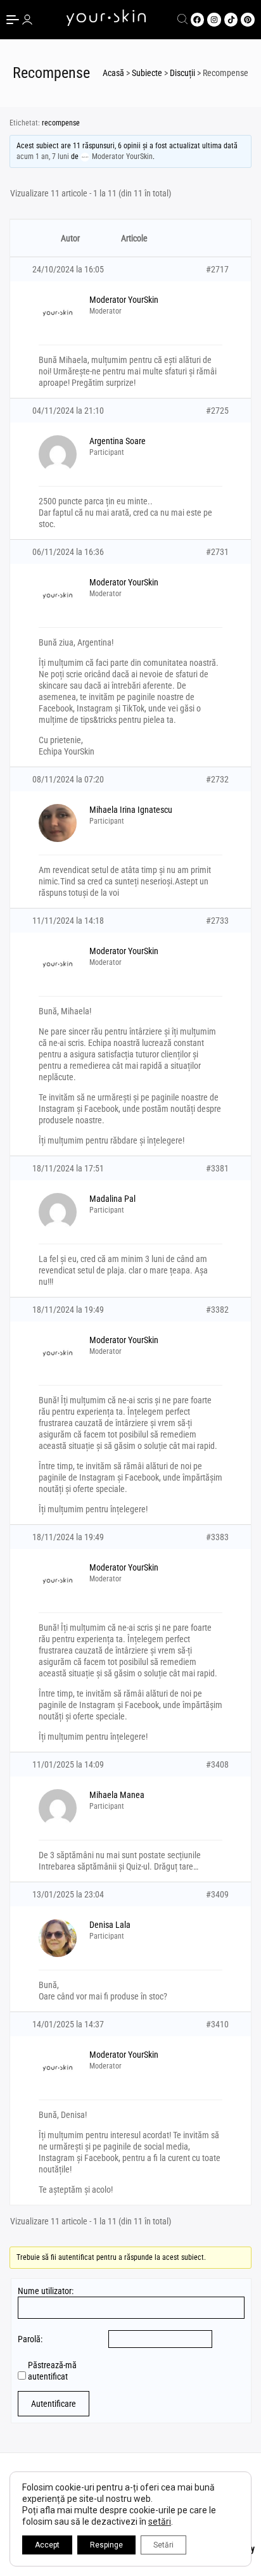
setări (160, 2522)
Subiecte (147, 73)
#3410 (217, 2024)
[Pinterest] (248, 20)
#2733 (217, 921)
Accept (47, 2545)
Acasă (113, 73)
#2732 (217, 779)
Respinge (106, 2545)
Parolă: (30, 2339)
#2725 (217, 411)
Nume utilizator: (46, 2291)
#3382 (217, 1310)
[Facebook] (198, 20)
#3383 (217, 1537)
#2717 (217, 269)
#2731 (217, 552)
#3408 (217, 1764)
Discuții (182, 73)
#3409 (217, 1894)
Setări (163, 2545)
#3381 (217, 1168)
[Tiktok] (231, 20)
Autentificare (54, 2404)
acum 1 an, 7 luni (43, 156)
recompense (61, 123)
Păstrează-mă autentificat (52, 2371)
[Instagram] (214, 20)
